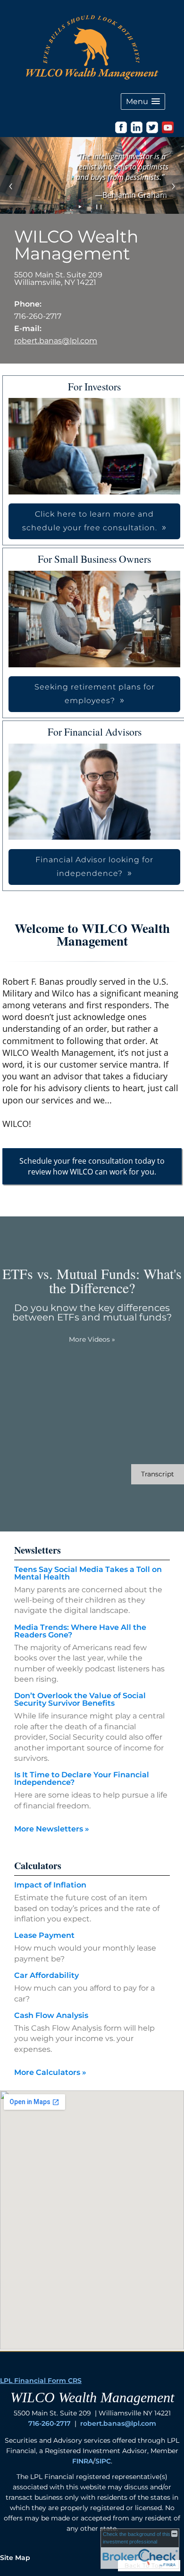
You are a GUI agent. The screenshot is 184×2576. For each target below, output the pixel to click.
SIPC (103, 2461)
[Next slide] (173, 186)
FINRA (83, 2461)
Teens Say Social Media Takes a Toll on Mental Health (88, 1573)
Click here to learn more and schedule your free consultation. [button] (90, 521)
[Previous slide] (11, 186)
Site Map (15, 2558)
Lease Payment (44, 1935)
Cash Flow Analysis (51, 2015)
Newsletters (38, 1550)
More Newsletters (52, 1829)
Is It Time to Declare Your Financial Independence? (82, 1778)
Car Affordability (46, 1975)
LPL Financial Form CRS (41, 2381)
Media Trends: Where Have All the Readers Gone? (80, 1631)
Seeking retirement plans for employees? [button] (95, 694)
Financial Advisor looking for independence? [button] (94, 867)
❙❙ (99, 207)
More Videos (92, 1339)
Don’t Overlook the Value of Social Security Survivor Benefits (80, 1699)
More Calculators (50, 2072)
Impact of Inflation (50, 1885)
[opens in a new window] (121, 131)
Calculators (38, 1866)
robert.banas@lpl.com (56, 341)
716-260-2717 (50, 2423)
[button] (143, 101)
